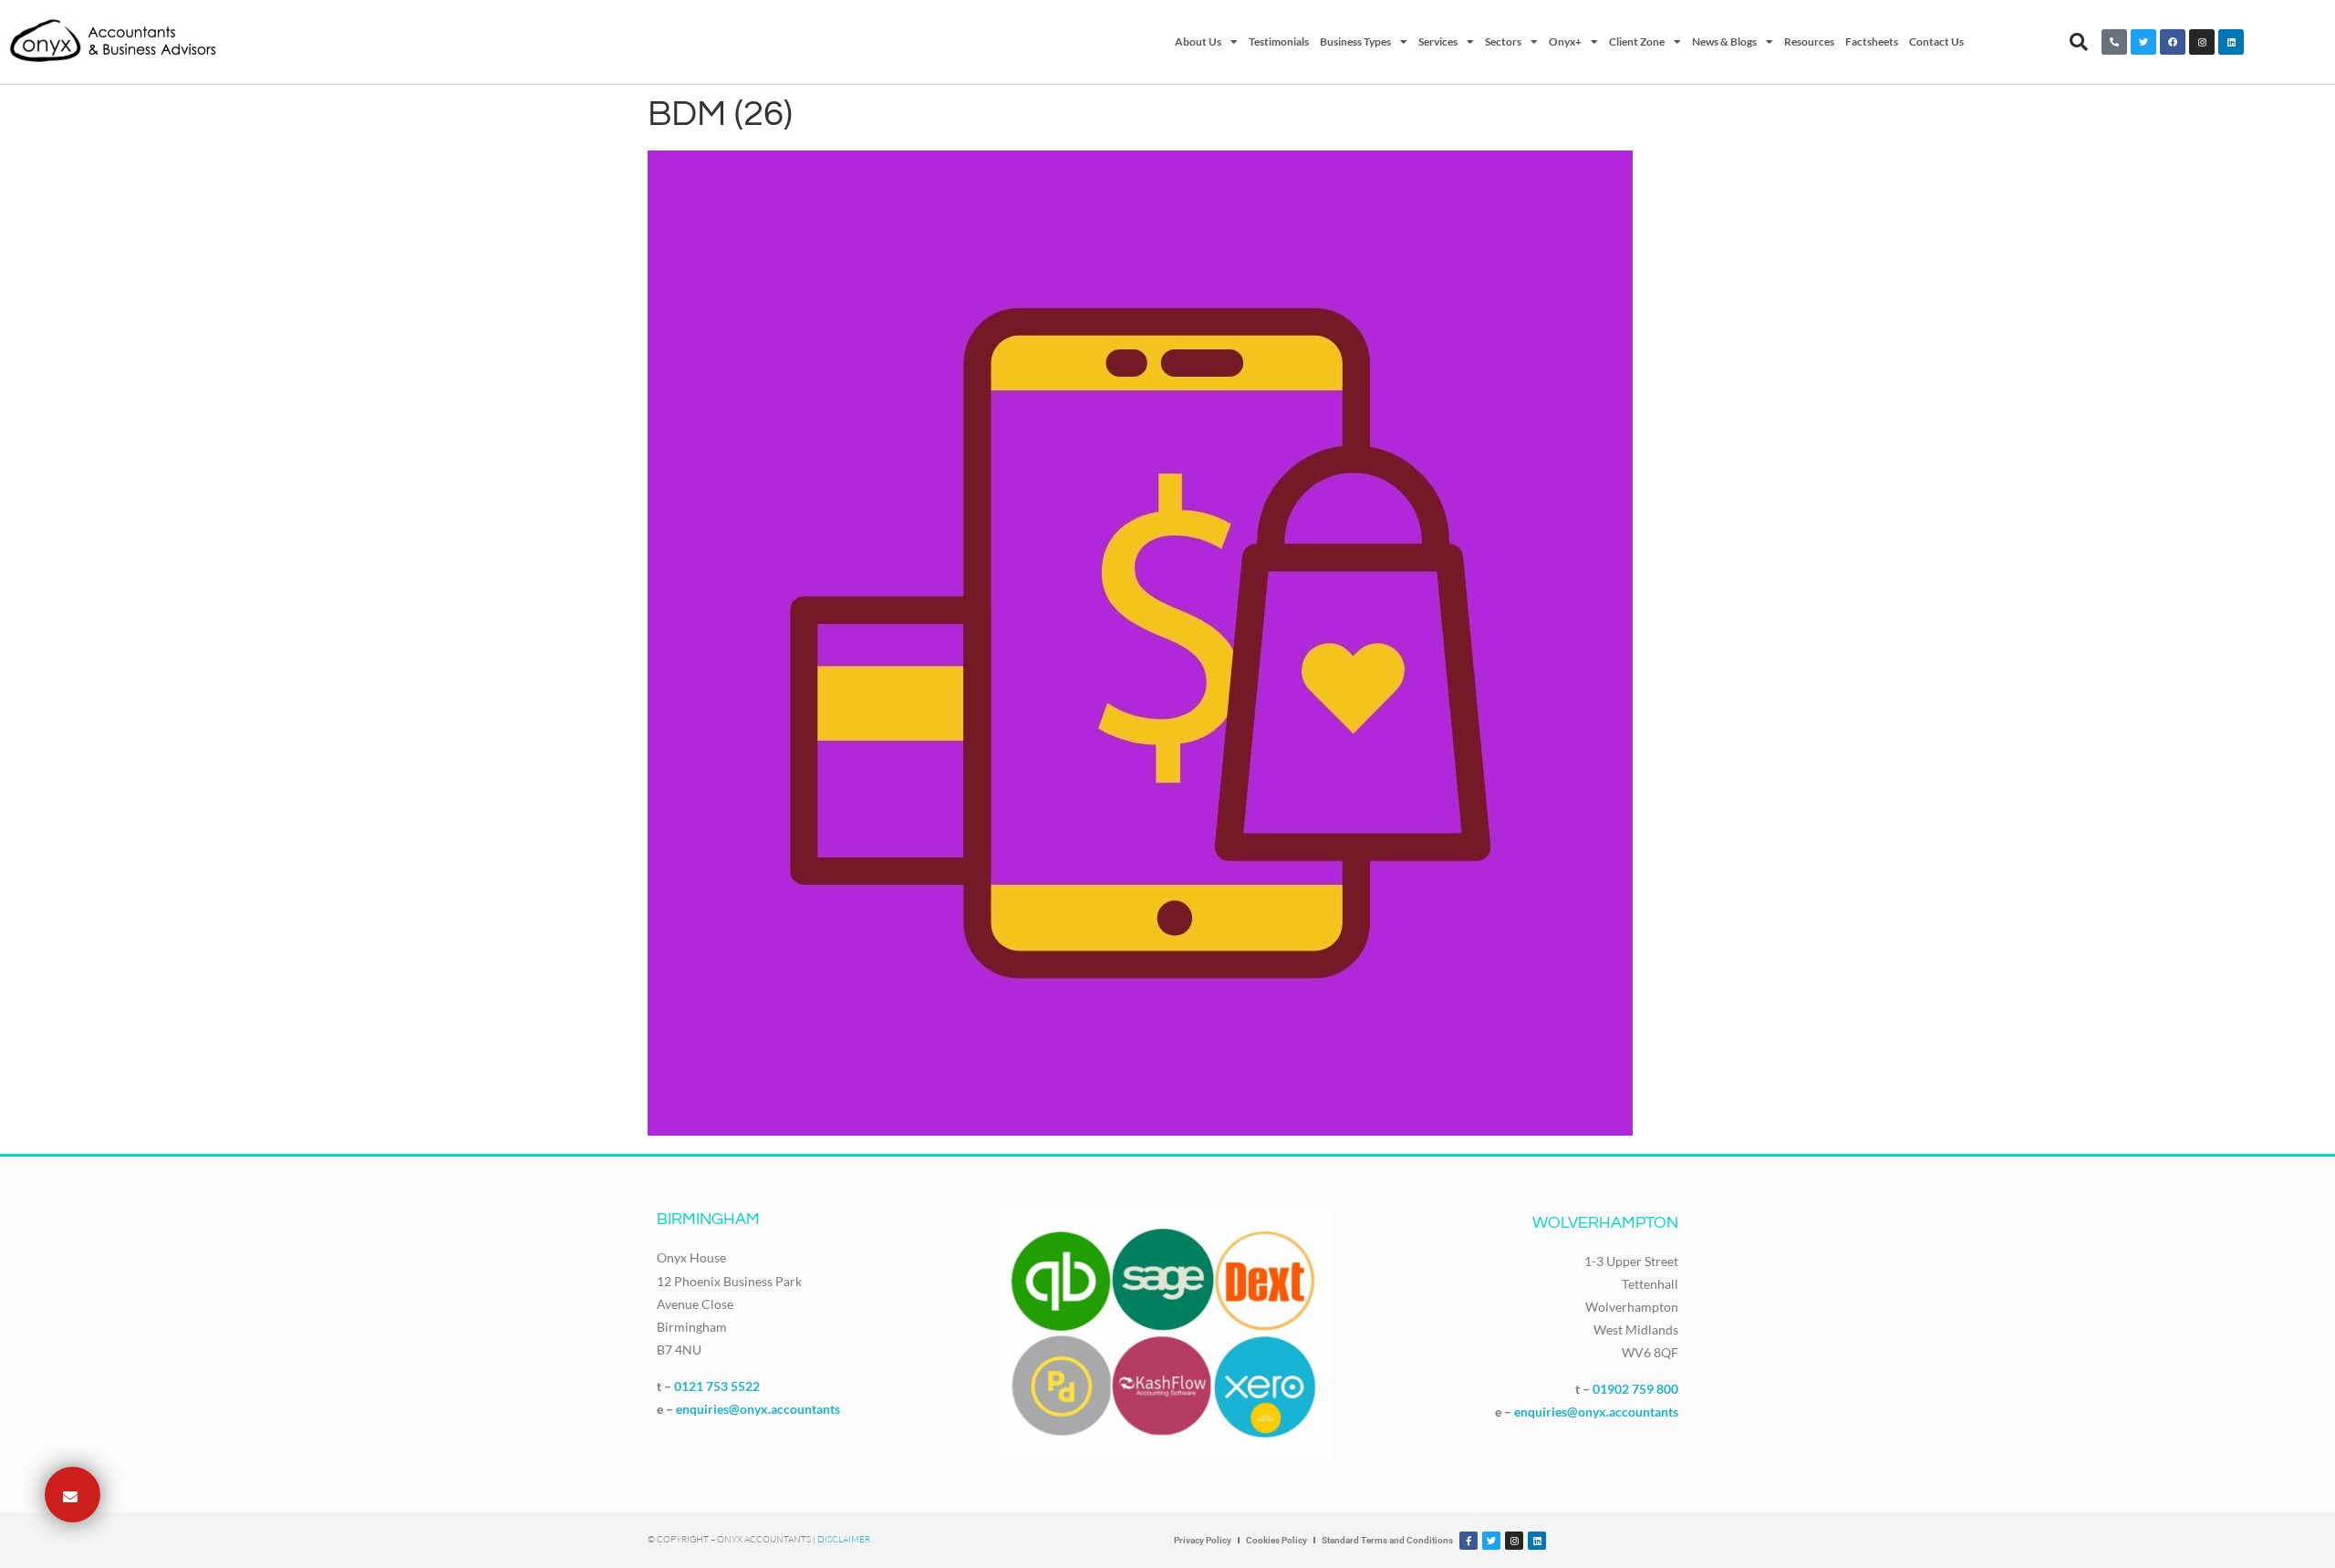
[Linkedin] (2231, 42)
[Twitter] (2143, 42)
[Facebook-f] (1468, 1541)
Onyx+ (1565, 42)
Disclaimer (844, 1539)
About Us (1198, 42)
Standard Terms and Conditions (1387, 1540)
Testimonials (1279, 42)
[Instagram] (2202, 42)
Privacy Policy (1203, 1540)
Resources (1809, 42)
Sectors (1503, 42)
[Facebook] (2173, 42)
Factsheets (1872, 42)
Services (1438, 42)
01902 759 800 (1635, 1389)
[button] (2079, 42)
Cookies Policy (1276, 1540)
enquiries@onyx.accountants (758, 1409)
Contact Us (1936, 42)
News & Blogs (1724, 42)
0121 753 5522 (717, 1386)
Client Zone (1637, 42)
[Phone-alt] (2114, 42)
